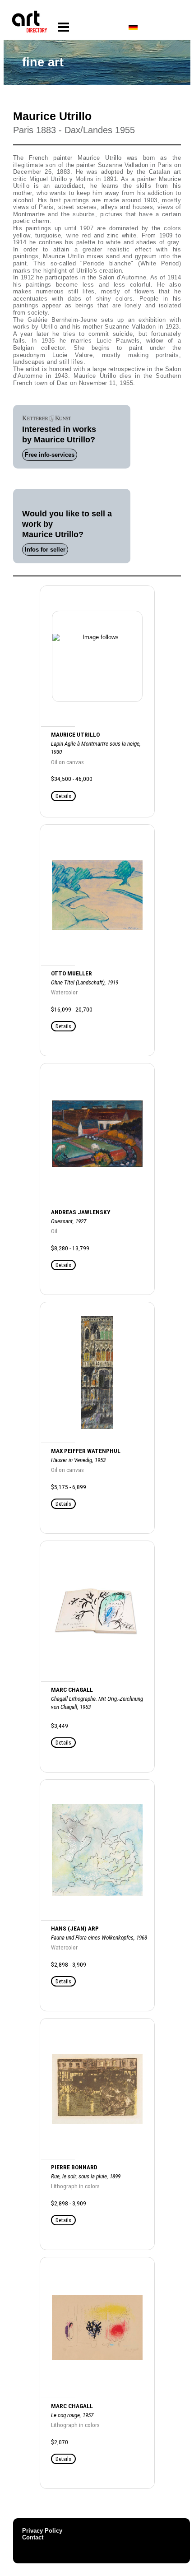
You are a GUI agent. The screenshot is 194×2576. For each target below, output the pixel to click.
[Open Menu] (63, 27)
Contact (33, 2537)
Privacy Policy (42, 2531)
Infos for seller (45, 550)
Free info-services (50, 455)
